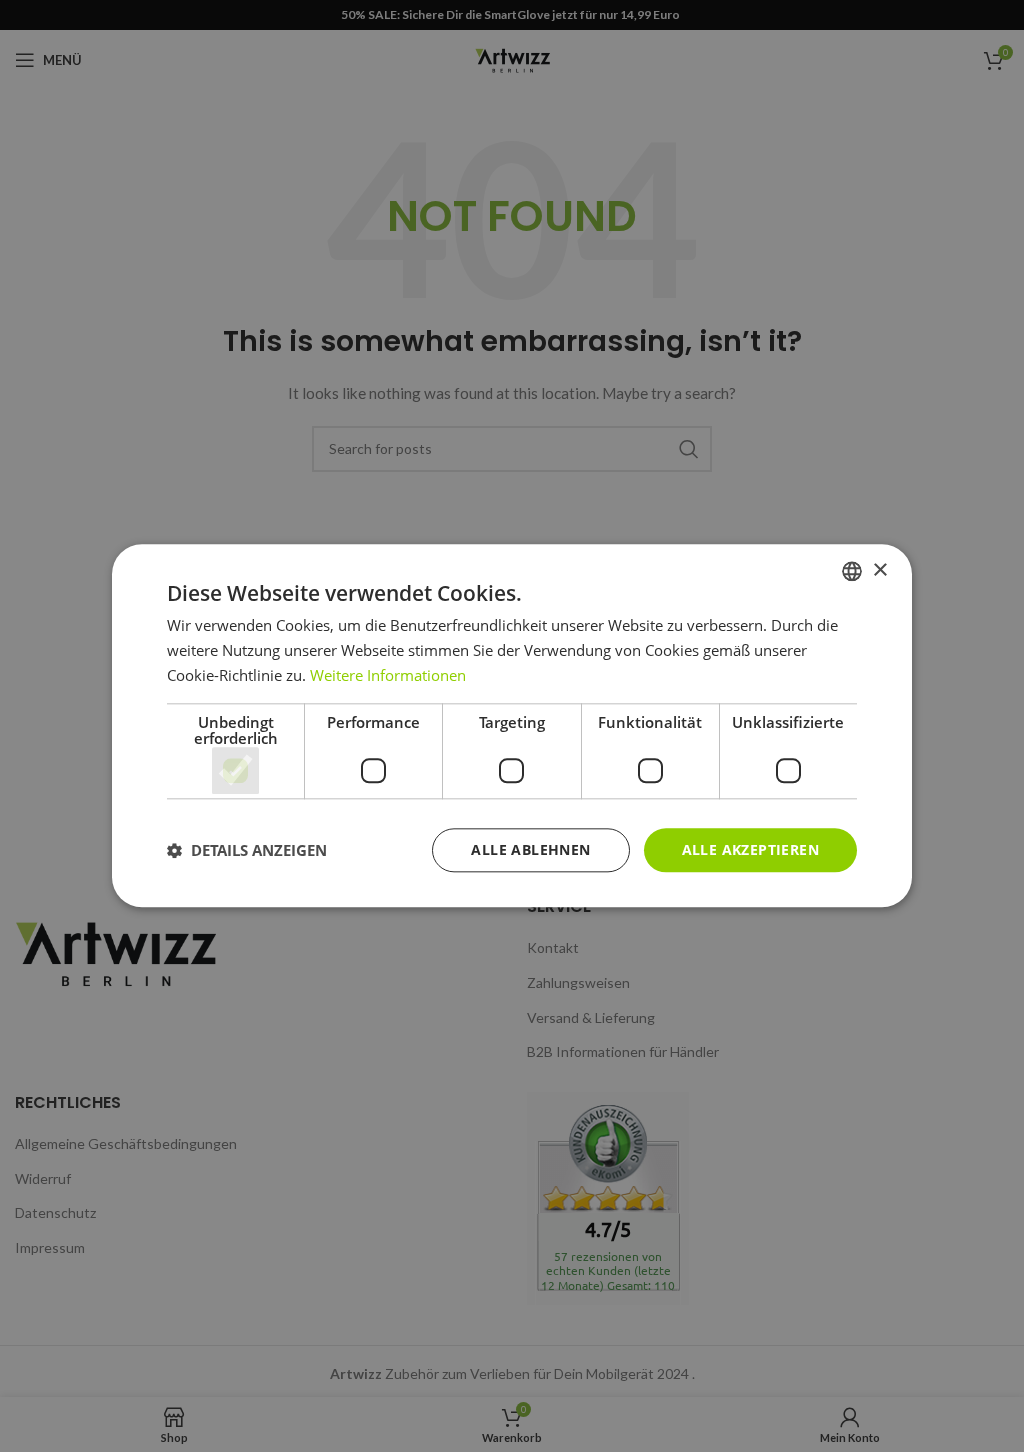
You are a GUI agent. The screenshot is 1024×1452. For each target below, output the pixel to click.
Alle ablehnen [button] (530, 849)
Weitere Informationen (388, 675)
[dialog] (512, 726)
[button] (247, 850)
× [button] (879, 570)
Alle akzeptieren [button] (750, 849)
